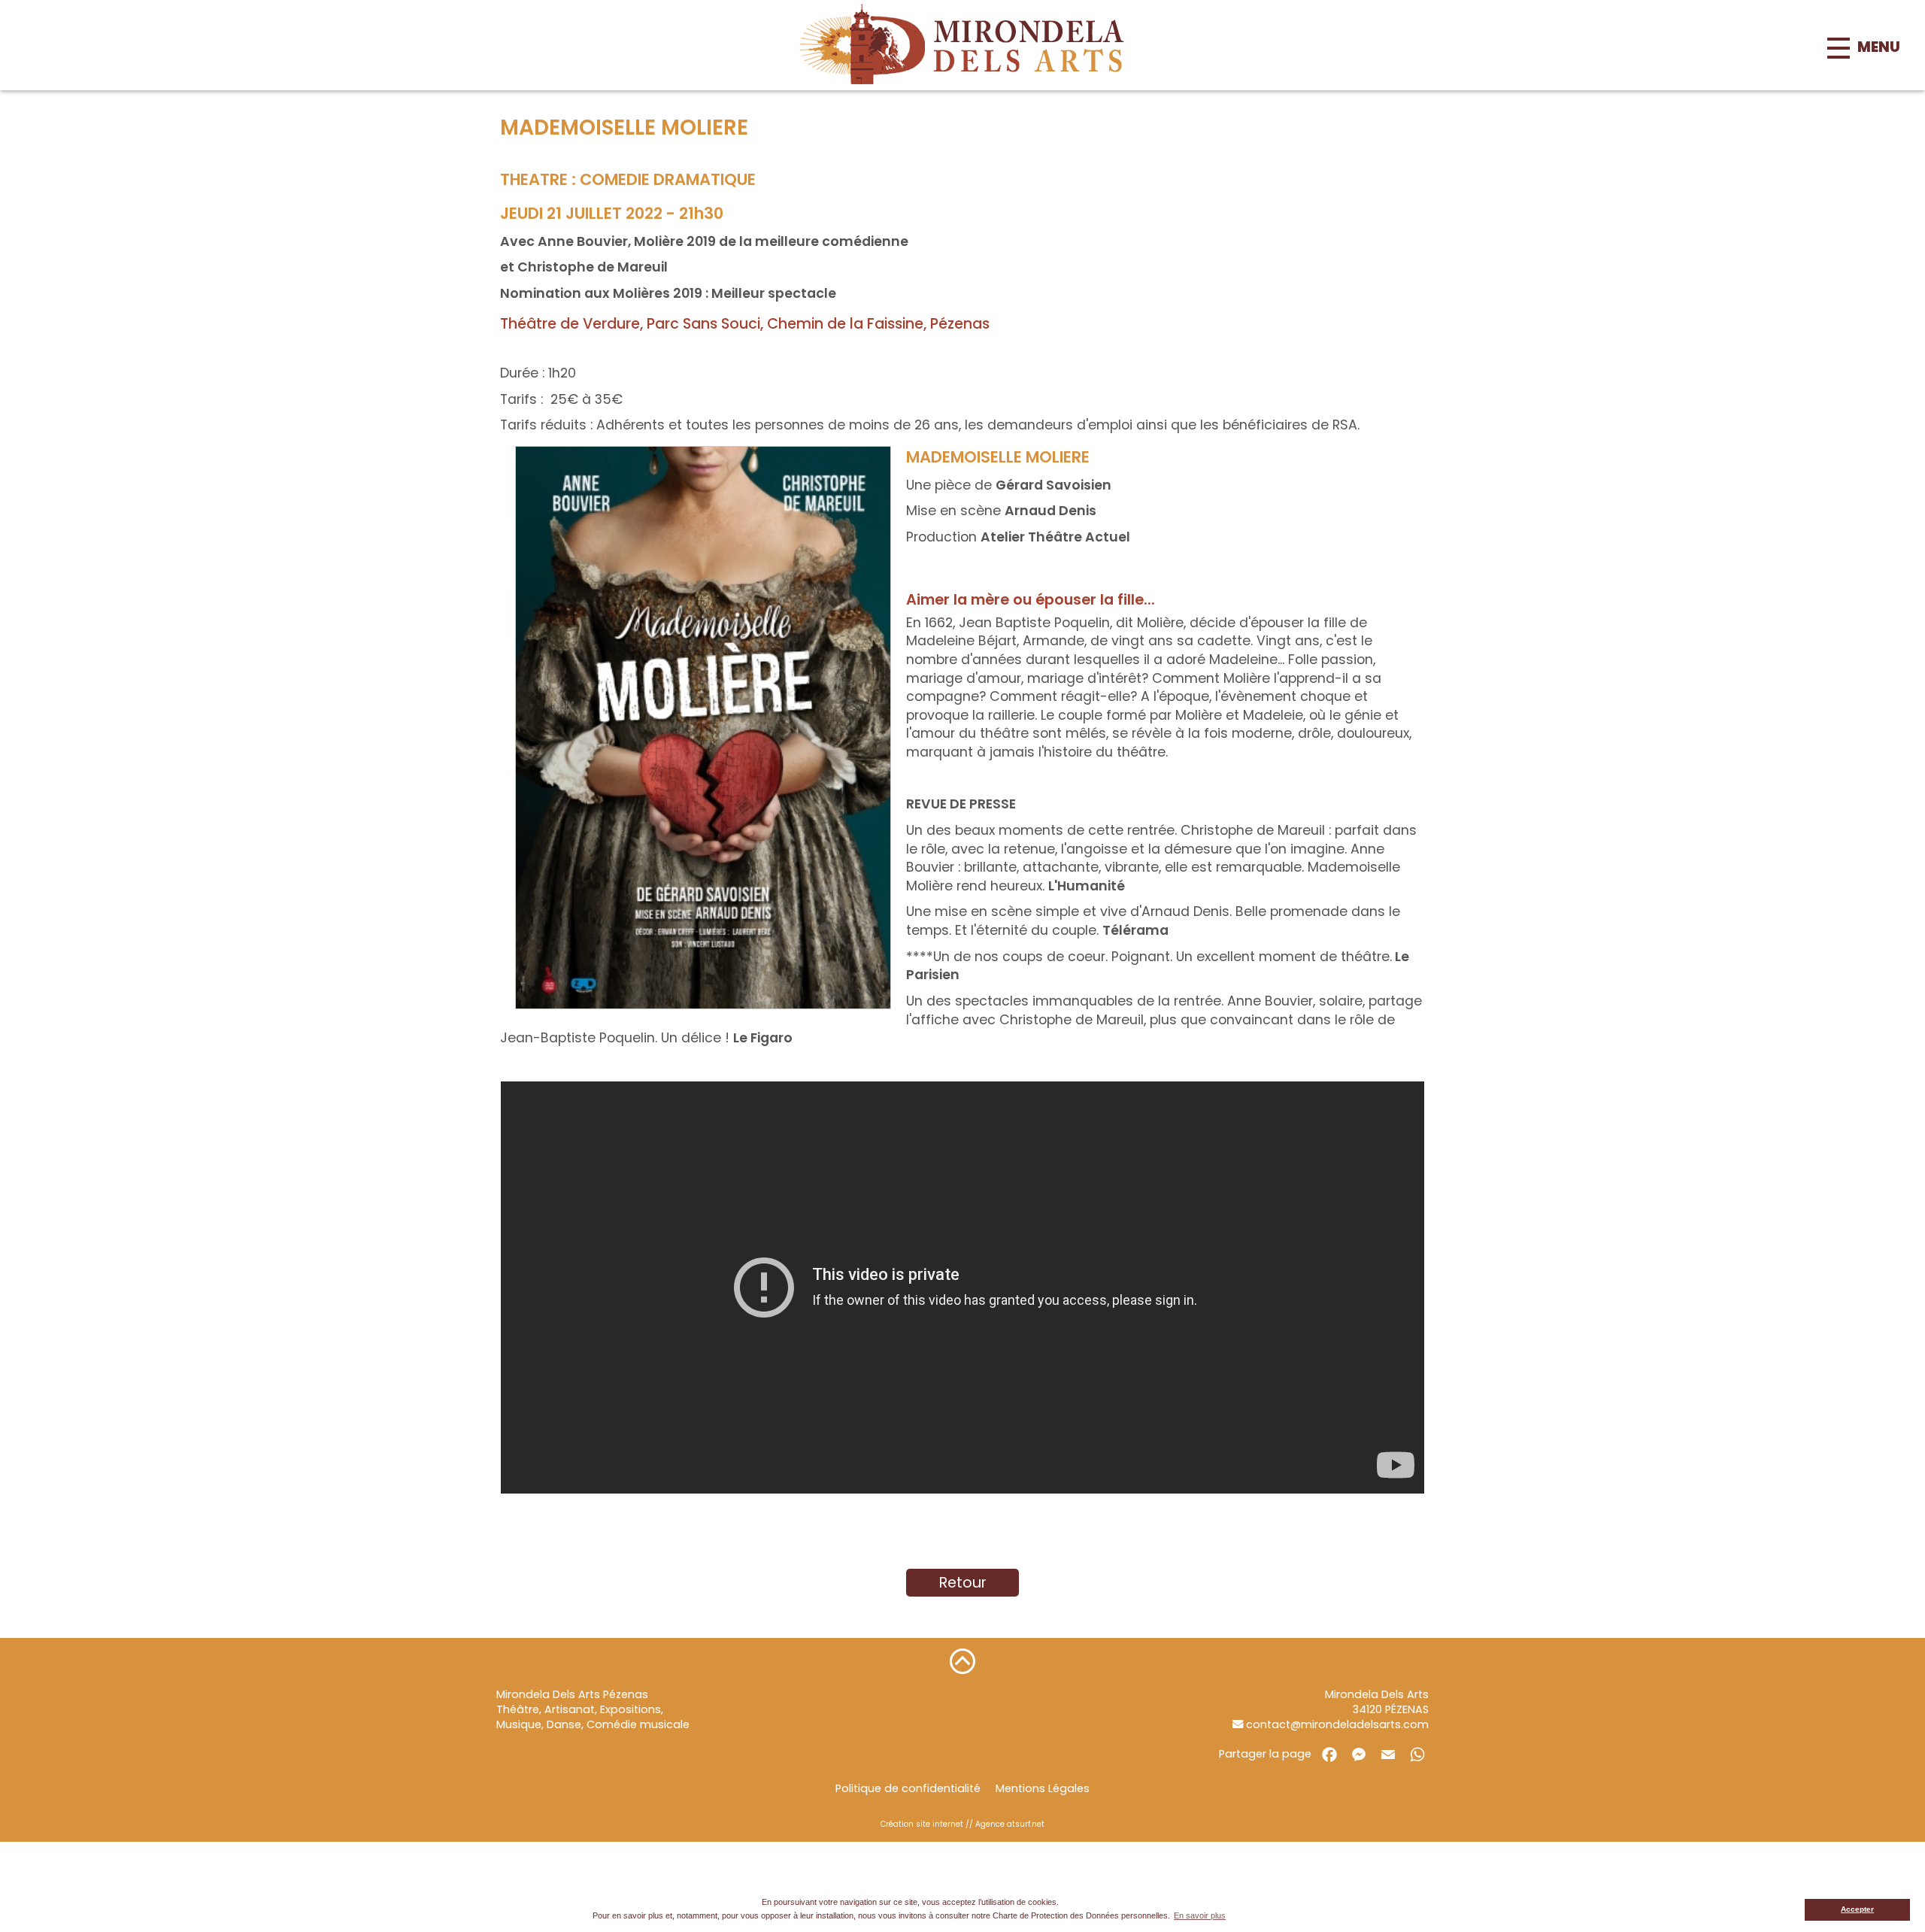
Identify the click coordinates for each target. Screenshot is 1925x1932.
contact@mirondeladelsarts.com (1336, 1724)
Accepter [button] (1857, 1909)
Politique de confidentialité (908, 1788)
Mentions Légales (1043, 1788)
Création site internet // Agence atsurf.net (962, 1824)
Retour (963, 1583)
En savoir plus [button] (1200, 1915)
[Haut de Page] (962, 1661)
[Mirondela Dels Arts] (962, 45)
